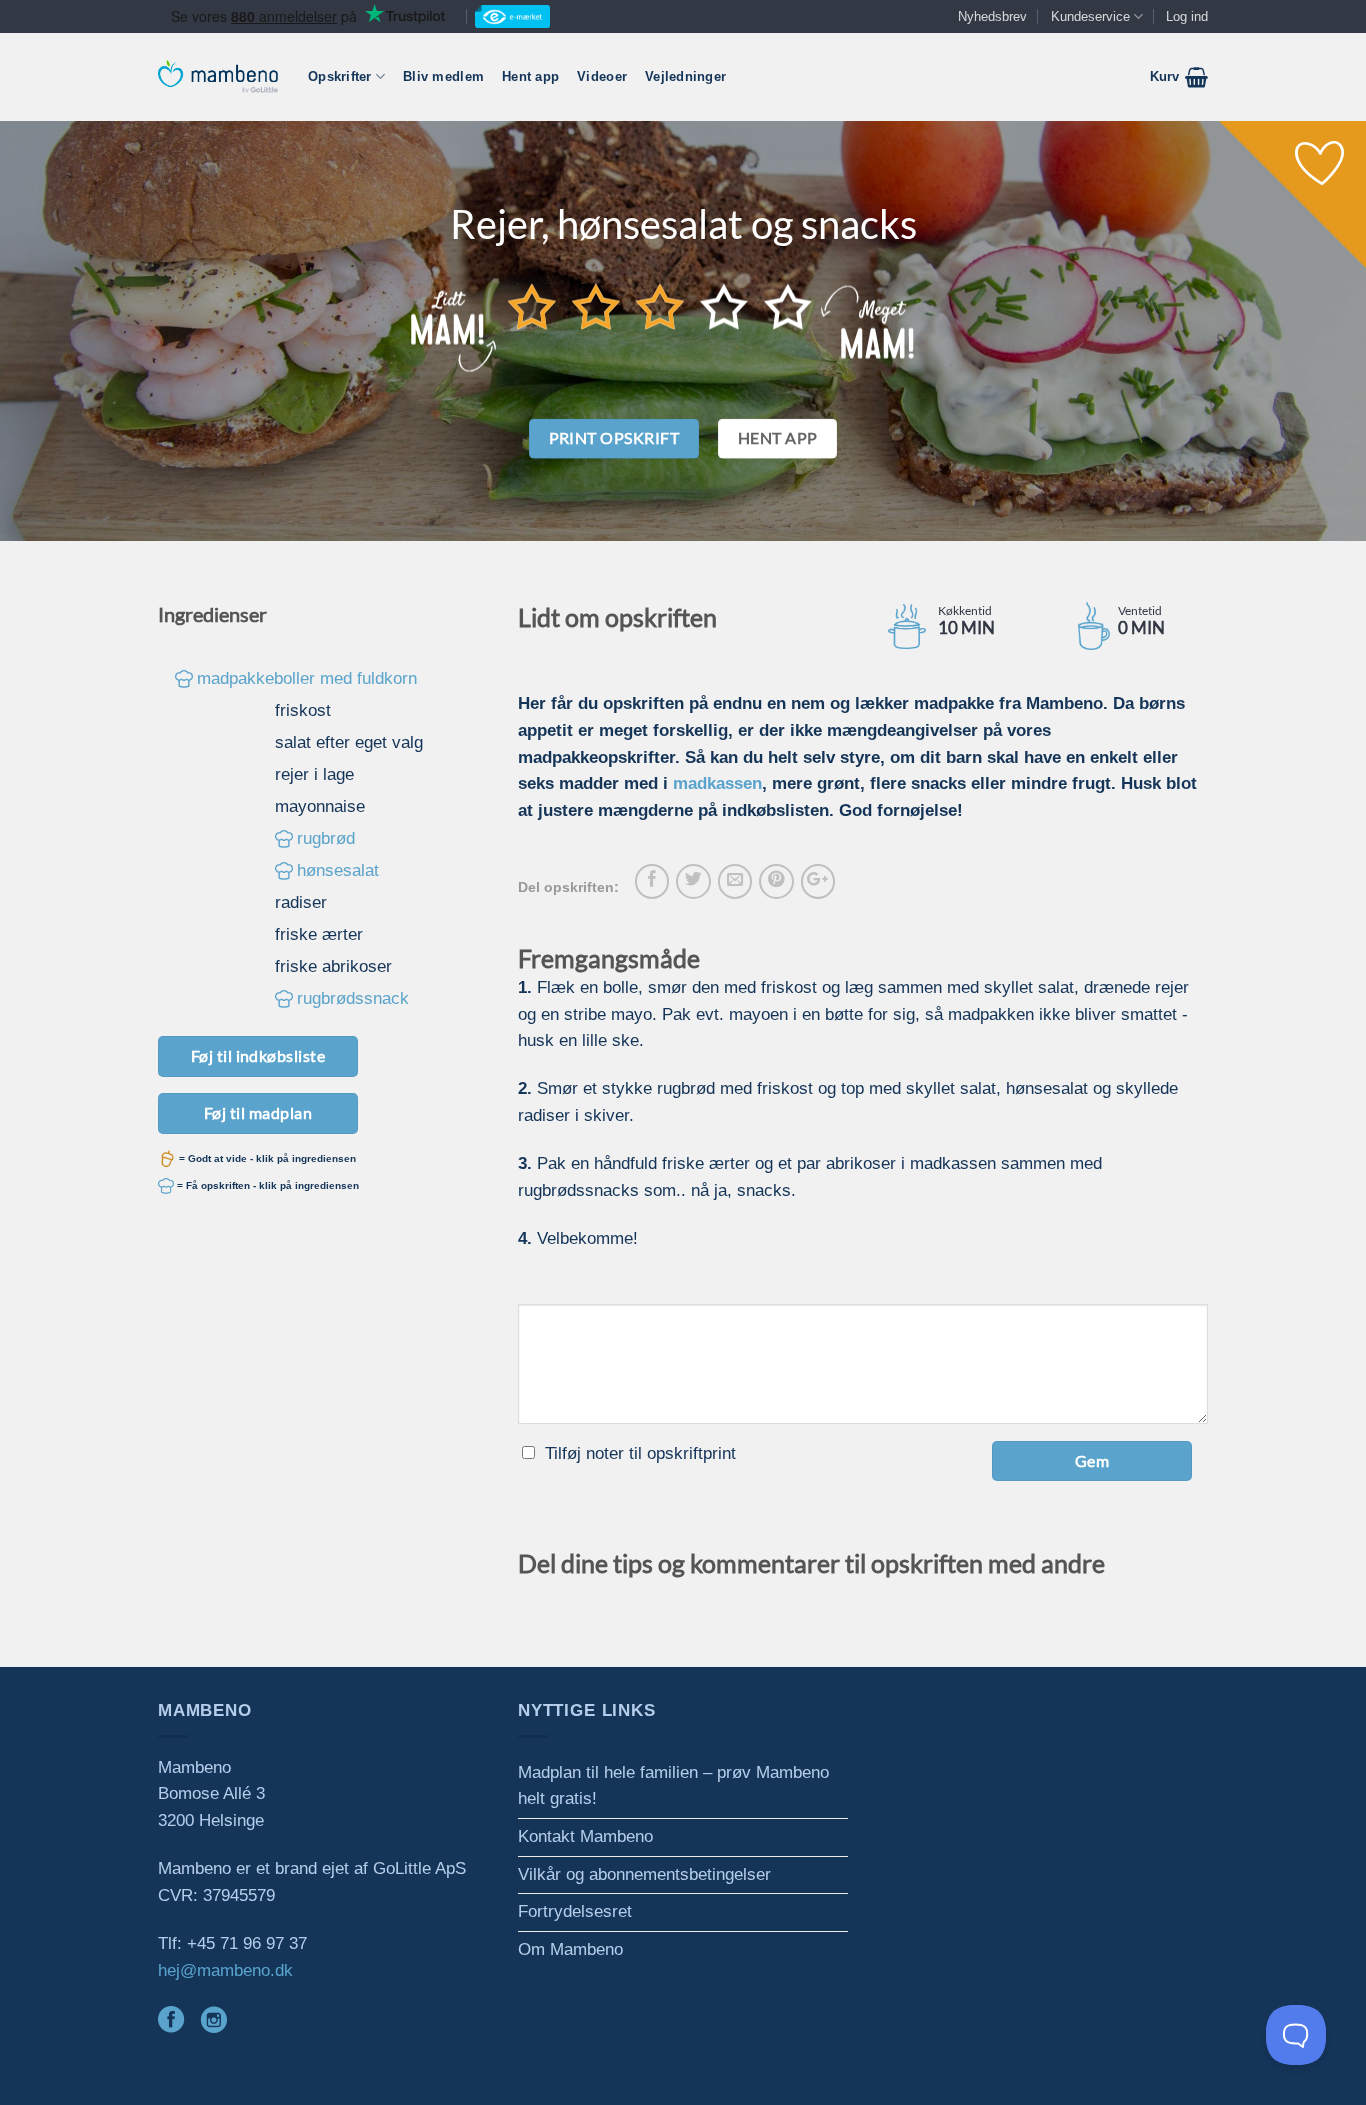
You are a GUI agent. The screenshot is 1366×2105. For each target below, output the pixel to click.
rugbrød (326, 838)
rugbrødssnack (353, 998)
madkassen (717, 783)
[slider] (660, 306)
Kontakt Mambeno (585, 1836)
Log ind (1187, 16)
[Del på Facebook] (652, 881)
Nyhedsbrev (992, 16)
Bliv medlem (443, 76)
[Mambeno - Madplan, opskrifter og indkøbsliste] (218, 76)
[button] (1179, 77)
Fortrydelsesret (575, 1911)
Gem (1092, 1460)
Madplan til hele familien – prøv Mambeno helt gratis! (673, 1786)
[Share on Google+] (818, 881)
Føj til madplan (258, 1112)
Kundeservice (1090, 16)
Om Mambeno (570, 1949)
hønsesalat (338, 870)
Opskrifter (340, 76)
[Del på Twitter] (693, 881)
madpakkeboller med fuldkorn (307, 678)
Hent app (530, 76)
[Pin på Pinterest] (776, 881)
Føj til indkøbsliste (258, 1055)
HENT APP (778, 438)
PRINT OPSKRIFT (614, 438)
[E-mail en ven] (735, 881)
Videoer (602, 76)
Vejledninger (685, 76)
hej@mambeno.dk (225, 1970)
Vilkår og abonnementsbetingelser (644, 1874)
